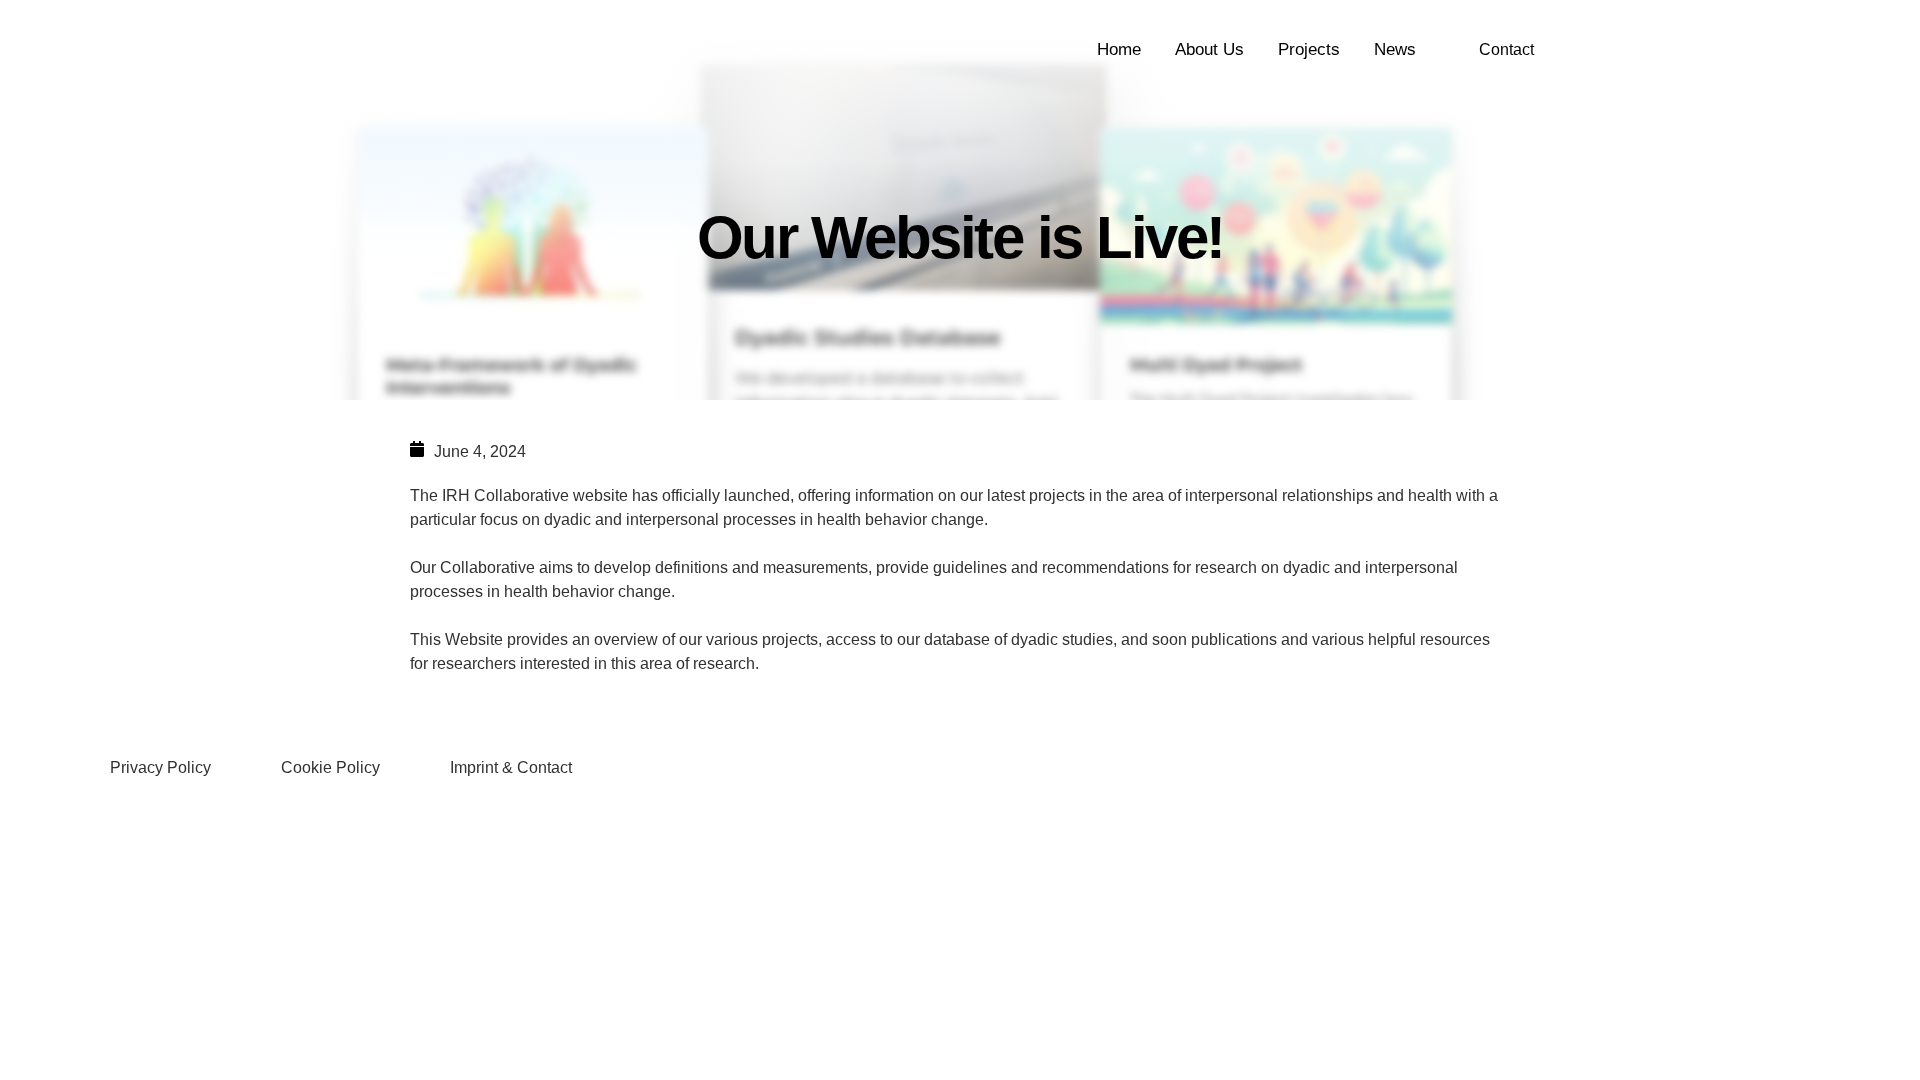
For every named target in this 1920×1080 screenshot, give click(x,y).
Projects (1309, 49)
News (1395, 49)
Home (1119, 49)
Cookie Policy (330, 767)
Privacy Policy (160, 767)
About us (1209, 49)
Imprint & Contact (511, 767)
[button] (1506, 50)
